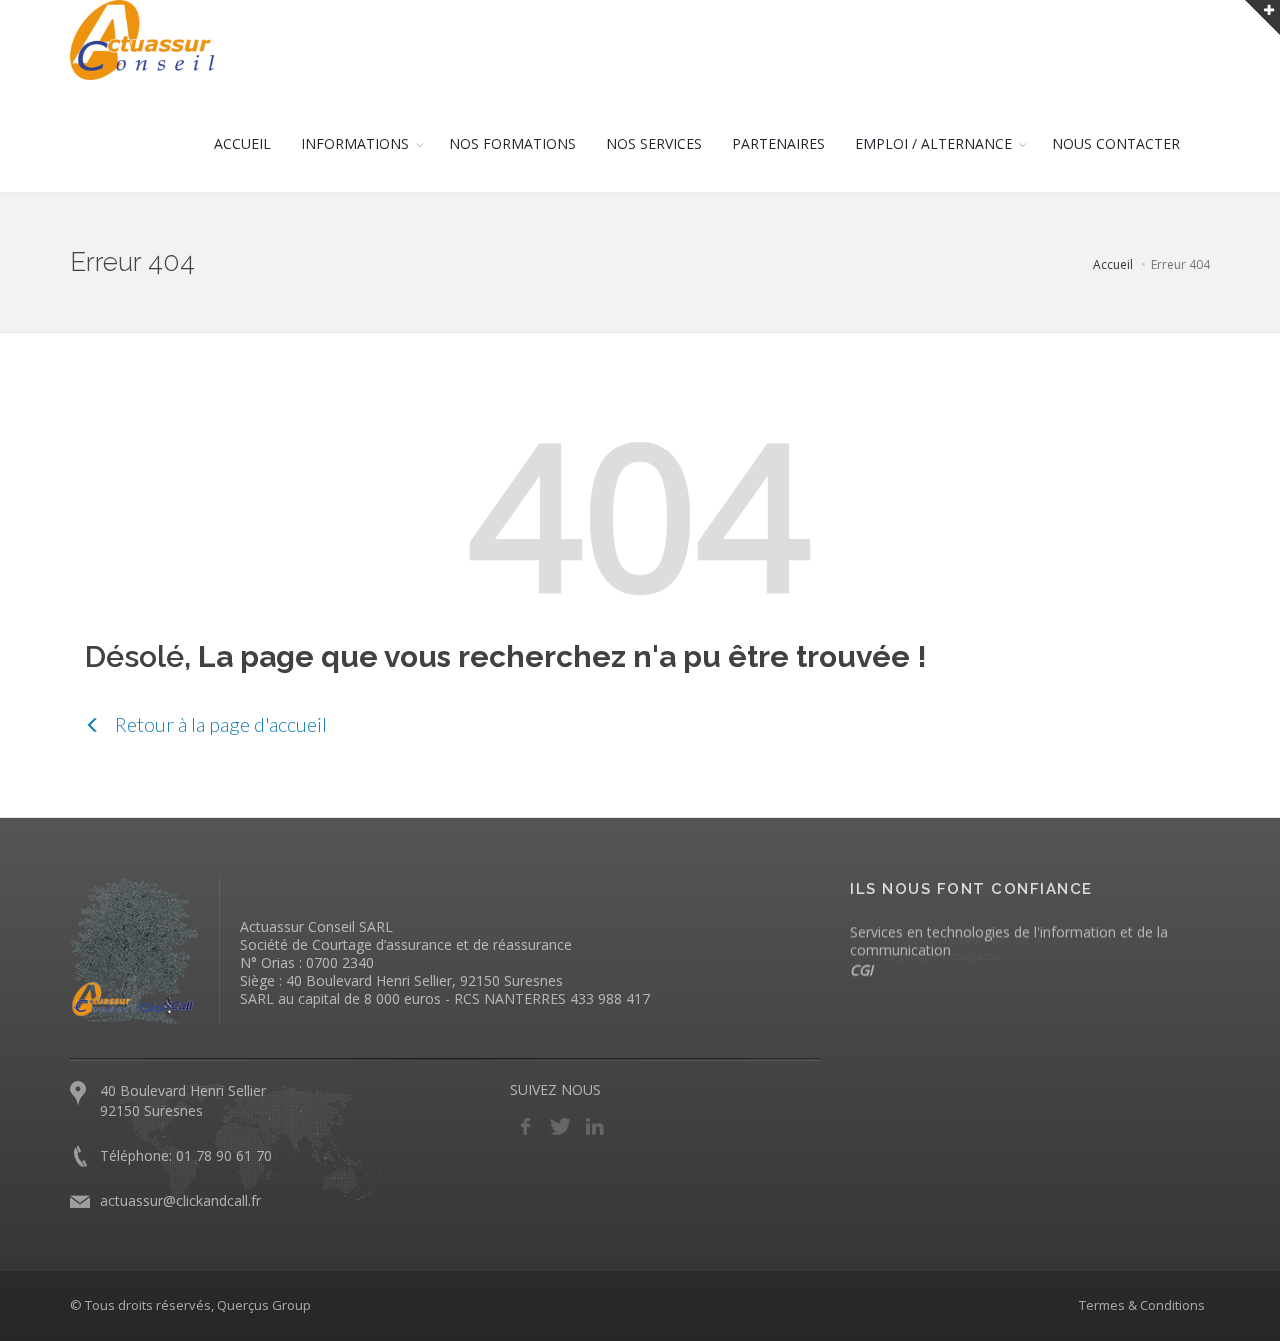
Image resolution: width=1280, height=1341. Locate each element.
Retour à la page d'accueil (219, 724)
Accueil (1113, 264)
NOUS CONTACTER (1116, 143)
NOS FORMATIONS (512, 143)
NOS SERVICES (654, 143)
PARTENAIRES (778, 143)
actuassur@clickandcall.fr (180, 1200)
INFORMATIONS (355, 143)
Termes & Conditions (1142, 1305)
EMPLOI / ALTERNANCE (933, 143)
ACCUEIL (242, 143)
